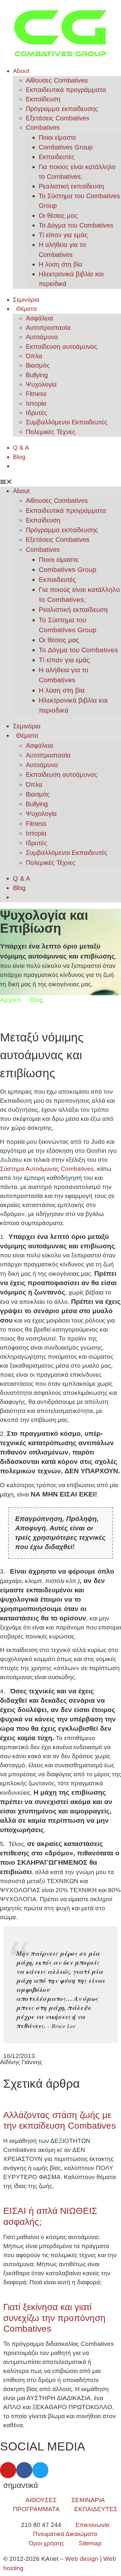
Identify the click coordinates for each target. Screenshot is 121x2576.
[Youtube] (8, 2470)
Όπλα (34, 356)
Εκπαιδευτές (57, 157)
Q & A (21, 447)
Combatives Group (66, 147)
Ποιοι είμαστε (57, 137)
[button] (60, 482)
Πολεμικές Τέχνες (51, 432)
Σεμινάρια (26, 300)
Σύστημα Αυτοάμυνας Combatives (47, 1169)
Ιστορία (36, 403)
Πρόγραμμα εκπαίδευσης (62, 109)
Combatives (43, 127)
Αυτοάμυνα (42, 337)
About (21, 71)
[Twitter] (40, 2470)
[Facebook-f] (24, 2470)
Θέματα (26, 309)
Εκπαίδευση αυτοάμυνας (62, 347)
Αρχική (10, 1000)
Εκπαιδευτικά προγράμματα (66, 90)
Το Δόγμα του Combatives (76, 225)
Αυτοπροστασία (48, 328)
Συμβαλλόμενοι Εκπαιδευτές (67, 422)
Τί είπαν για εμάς (63, 235)
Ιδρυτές (36, 413)
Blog (19, 457)
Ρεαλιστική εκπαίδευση (71, 186)
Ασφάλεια (40, 318)
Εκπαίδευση (43, 99)
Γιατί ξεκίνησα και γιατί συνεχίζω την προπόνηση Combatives (54, 2318)
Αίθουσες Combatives (57, 80)
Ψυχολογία (41, 384)
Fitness (36, 394)
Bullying (37, 375)
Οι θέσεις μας (58, 216)
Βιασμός (38, 365)
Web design (82, 2559)
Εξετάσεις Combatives (58, 118)
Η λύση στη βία (60, 264)
